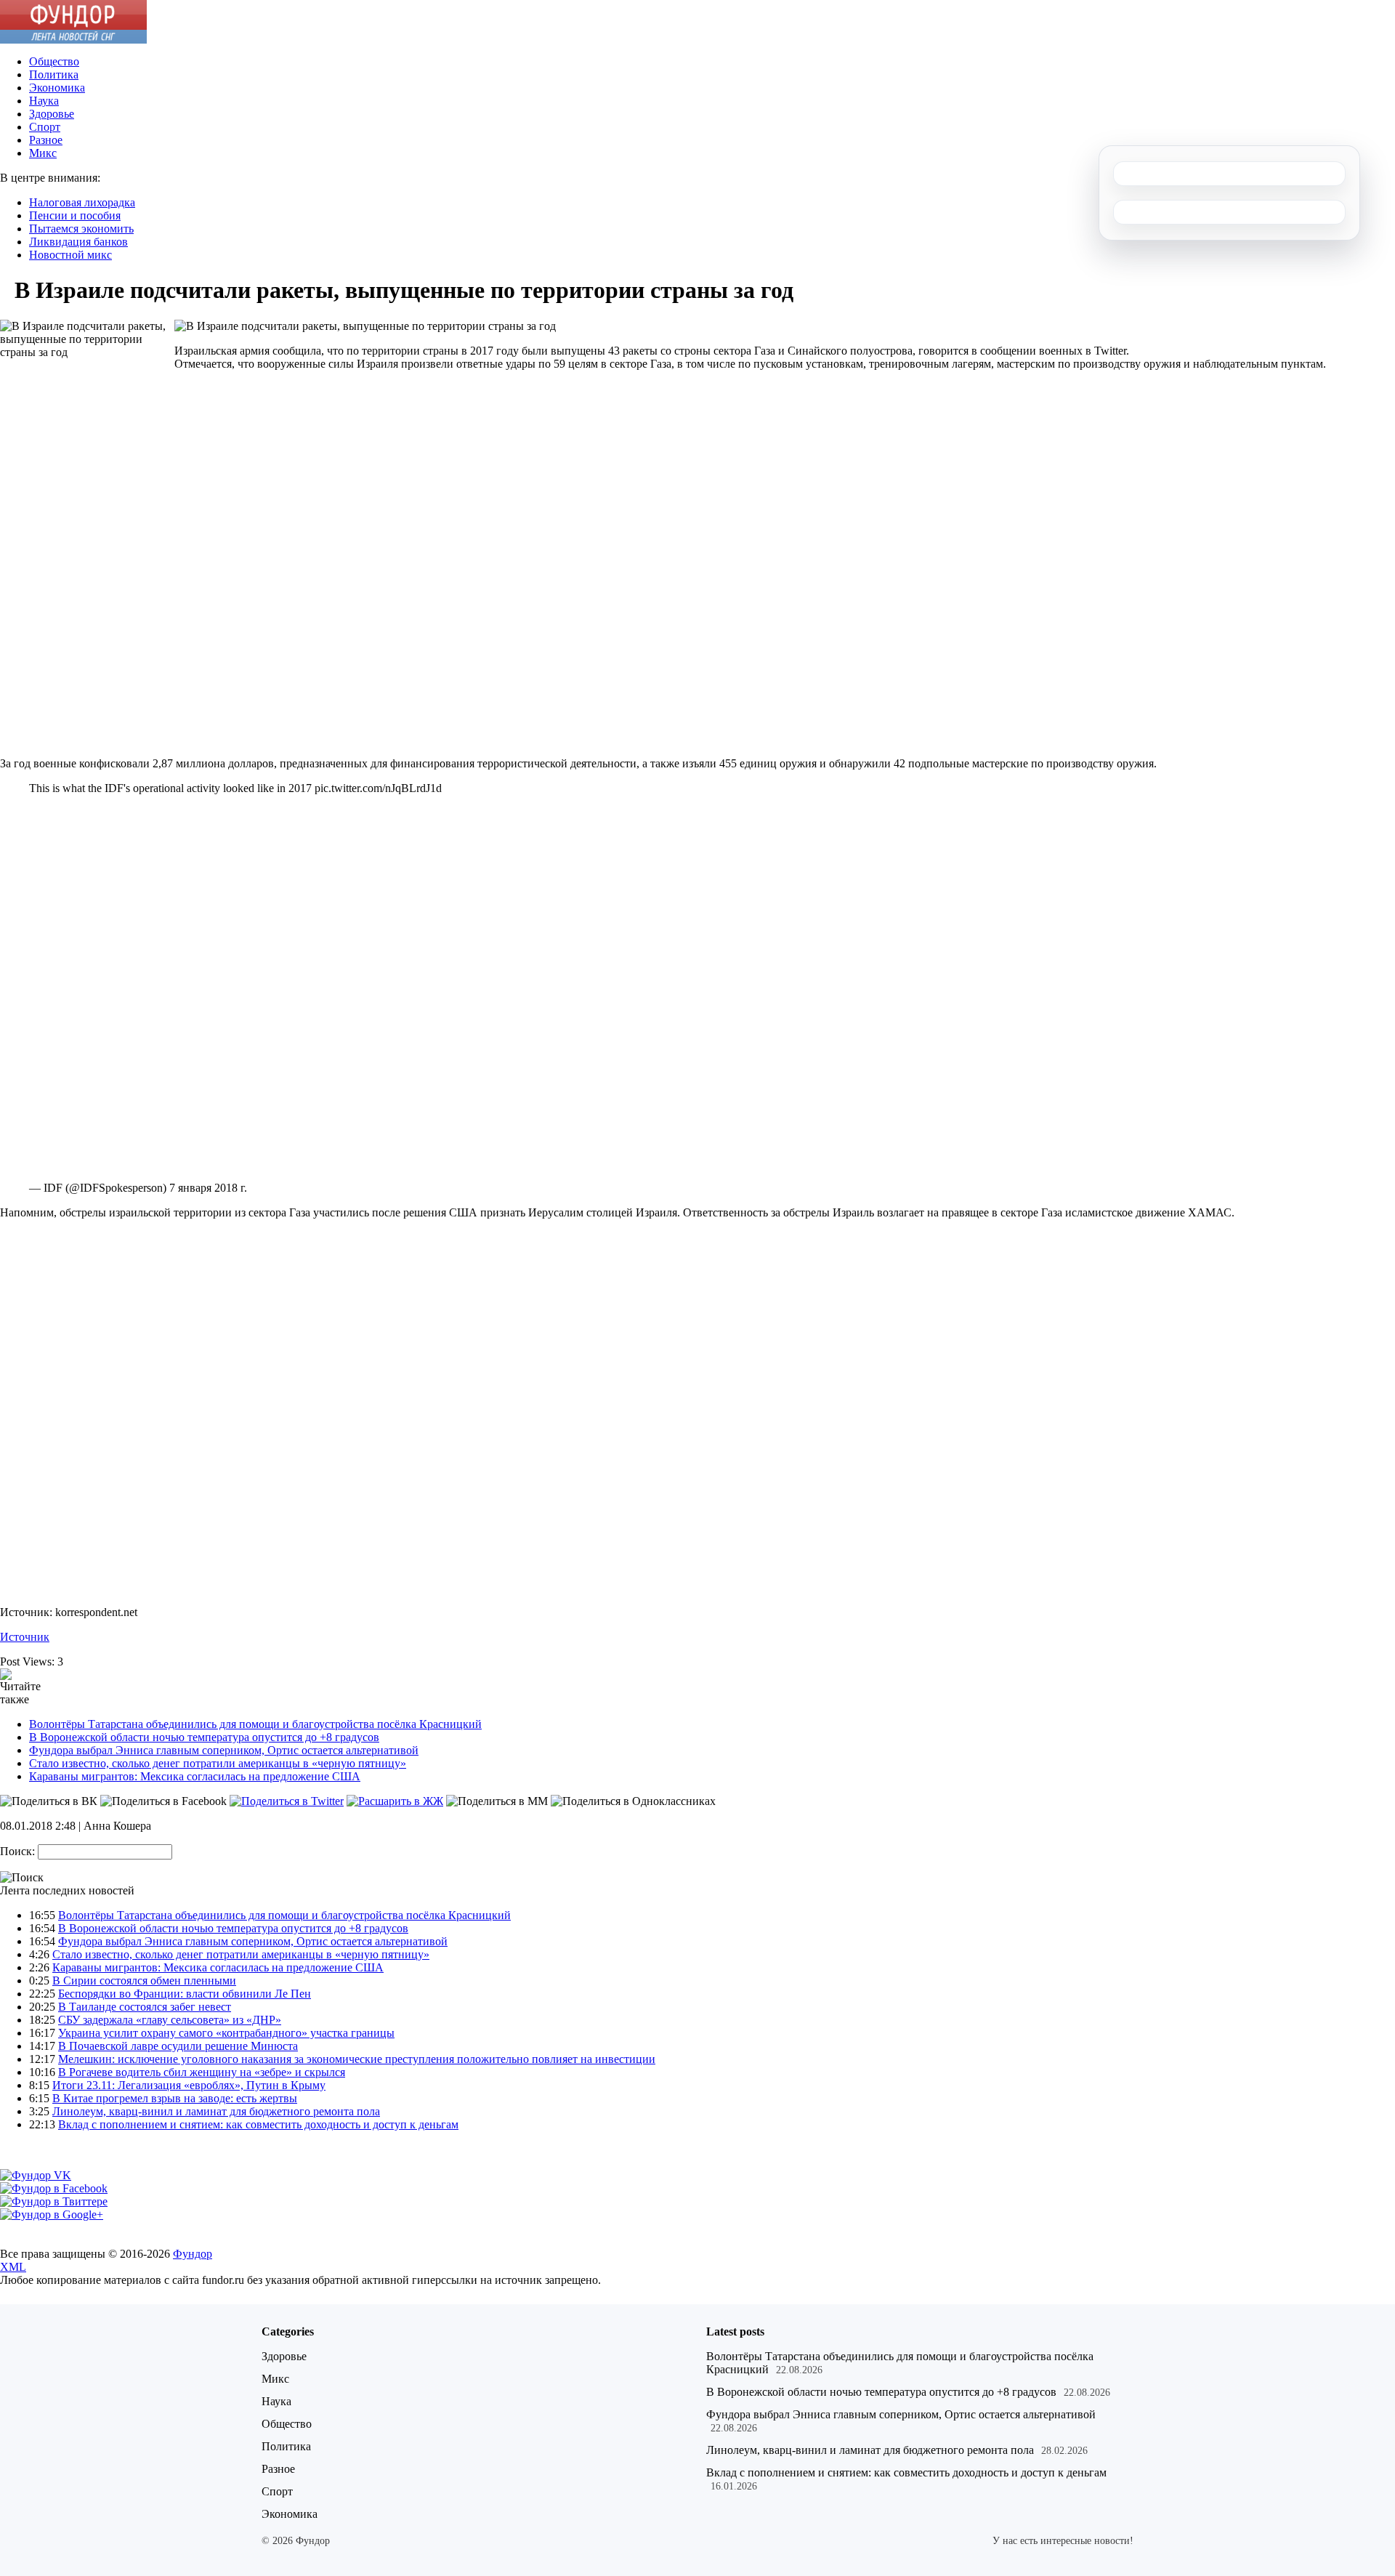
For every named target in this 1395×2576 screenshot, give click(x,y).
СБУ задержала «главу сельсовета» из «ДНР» (170, 2020)
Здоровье (52, 114)
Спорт (45, 127)
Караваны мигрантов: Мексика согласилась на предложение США (195, 1776)
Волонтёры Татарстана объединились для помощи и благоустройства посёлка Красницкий (255, 1724)
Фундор (193, 2254)
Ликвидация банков (78, 242)
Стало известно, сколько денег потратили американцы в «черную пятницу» (218, 1763)
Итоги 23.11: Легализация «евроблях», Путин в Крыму (189, 2085)
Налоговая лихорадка (82, 202)
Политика (54, 74)
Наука (44, 101)
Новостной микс (70, 255)
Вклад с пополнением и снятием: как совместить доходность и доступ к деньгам (258, 2124)
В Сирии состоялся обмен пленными (144, 1981)
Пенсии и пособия (75, 215)
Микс (43, 153)
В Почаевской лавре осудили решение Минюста (178, 2046)
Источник (25, 1637)
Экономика (57, 88)
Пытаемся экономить (81, 229)
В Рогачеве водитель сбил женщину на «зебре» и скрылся (202, 2072)
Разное (46, 140)
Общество (54, 61)
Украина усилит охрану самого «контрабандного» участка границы (226, 2033)
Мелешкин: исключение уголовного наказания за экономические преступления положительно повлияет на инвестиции (357, 2059)
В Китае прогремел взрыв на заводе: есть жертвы (175, 2098)
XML (13, 2267)
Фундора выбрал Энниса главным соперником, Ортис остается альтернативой (224, 1750)
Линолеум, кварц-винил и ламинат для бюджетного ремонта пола (216, 2111)
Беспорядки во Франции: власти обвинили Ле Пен (185, 1994)
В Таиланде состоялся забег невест (145, 2007)
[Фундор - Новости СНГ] (73, 40)
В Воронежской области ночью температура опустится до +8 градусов (204, 1737)
